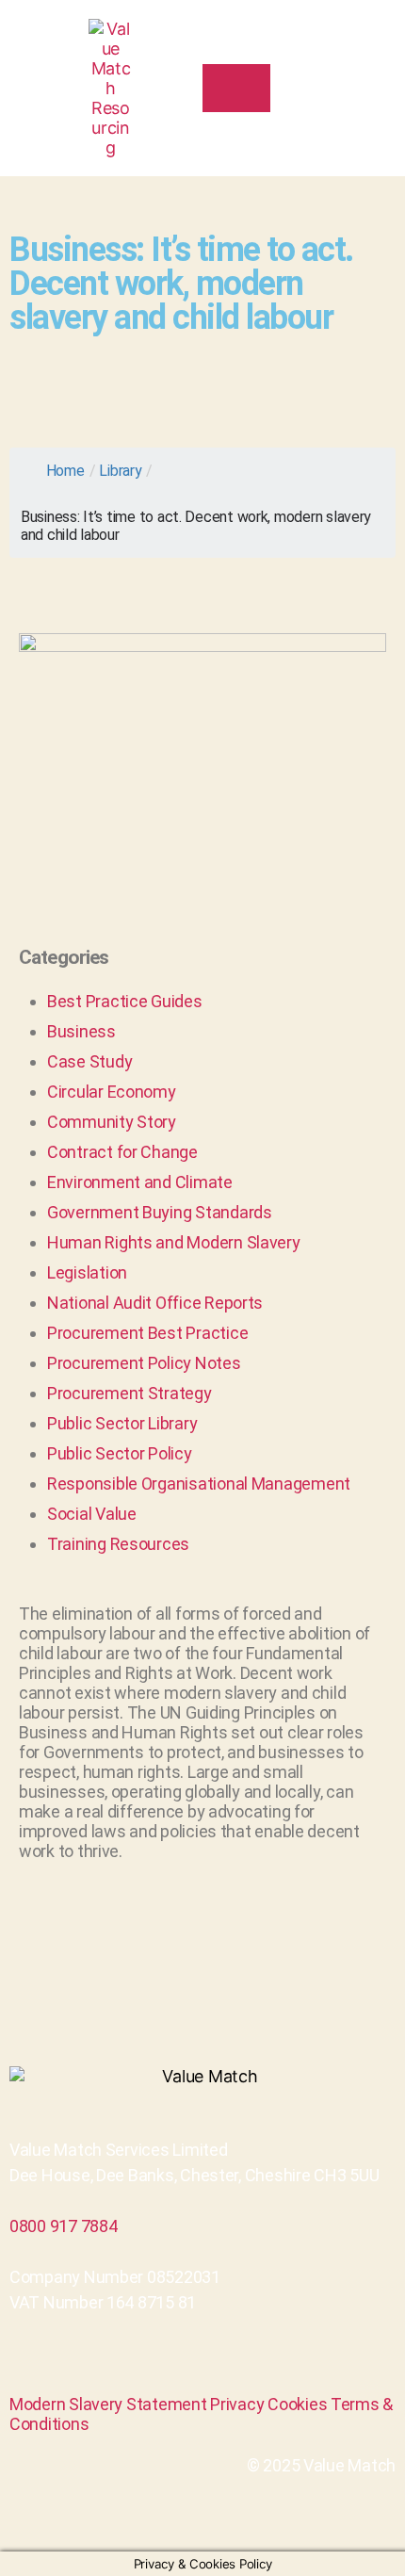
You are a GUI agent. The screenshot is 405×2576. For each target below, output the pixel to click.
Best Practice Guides (125, 1001)
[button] (364, 89)
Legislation (87, 1272)
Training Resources (118, 1544)
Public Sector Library (122, 1423)
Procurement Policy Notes (144, 1363)
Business (81, 1031)
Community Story (112, 1122)
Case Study (89, 1061)
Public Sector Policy (120, 1453)
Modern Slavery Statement (108, 2404)
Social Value (92, 1514)
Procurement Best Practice (147, 1333)
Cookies (297, 2404)
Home (65, 471)
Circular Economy (112, 1092)
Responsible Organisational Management (199, 1484)
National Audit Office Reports (155, 1303)
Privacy (237, 2404)
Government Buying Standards (160, 1212)
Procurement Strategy (130, 1393)
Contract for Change (122, 1152)
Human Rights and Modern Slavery (174, 1242)
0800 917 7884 (64, 2226)
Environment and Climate (140, 1182)
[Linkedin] (202, 2363)
